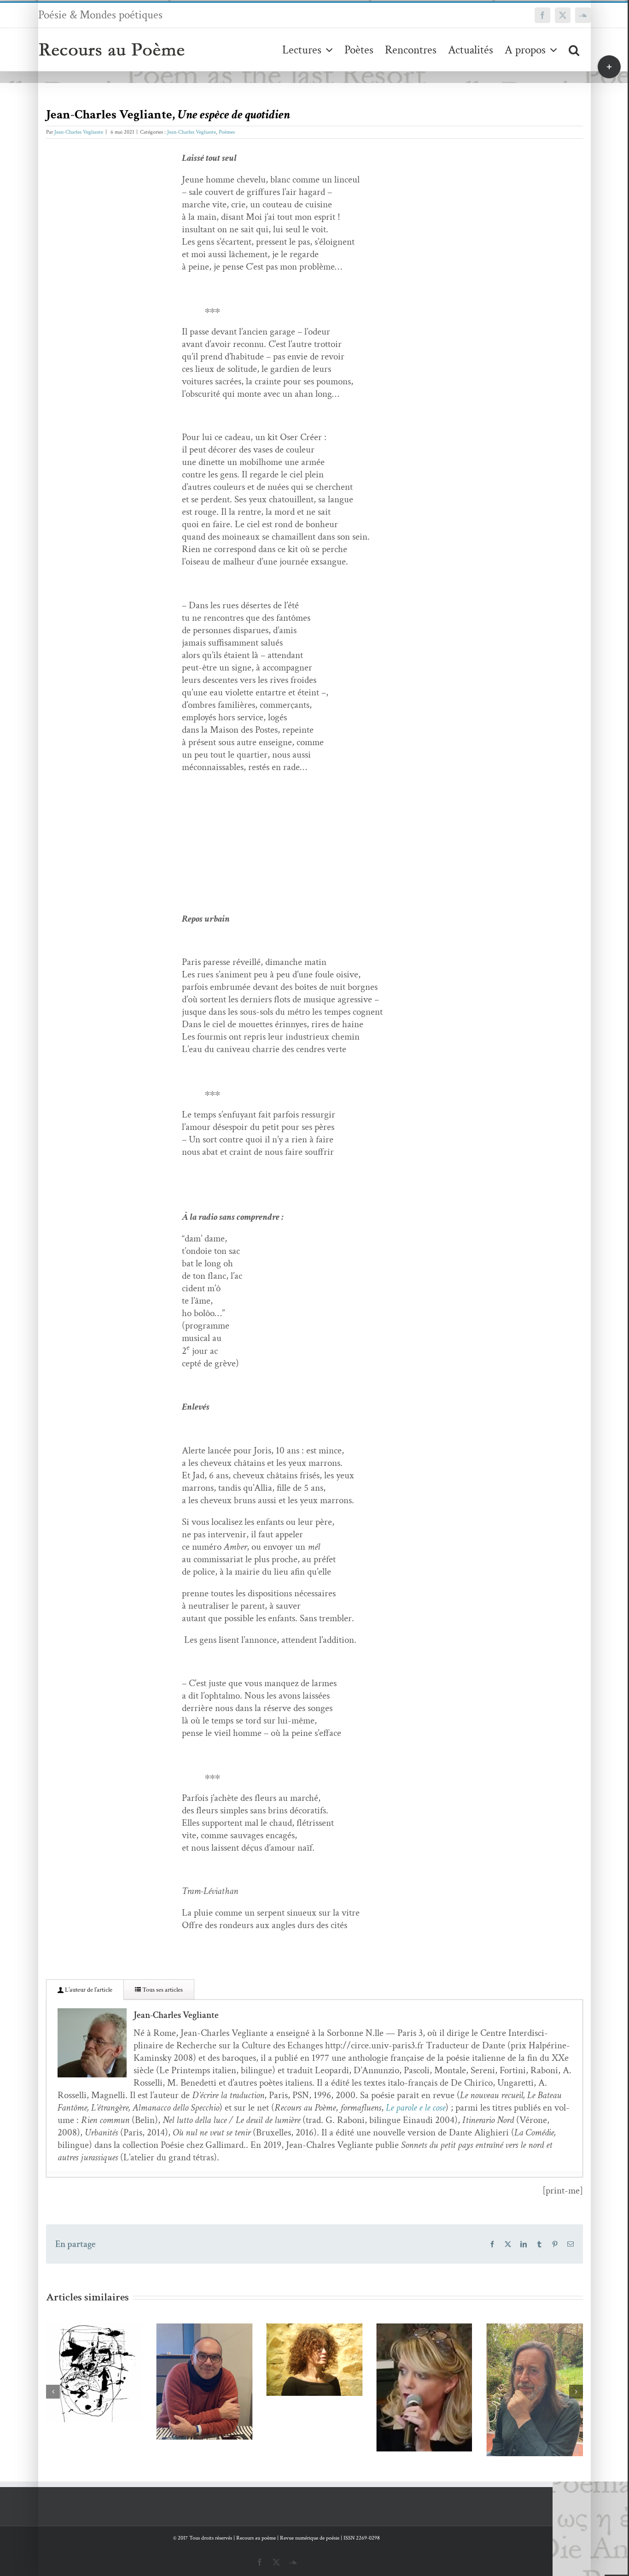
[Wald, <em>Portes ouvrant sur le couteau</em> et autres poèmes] (94, 2373)
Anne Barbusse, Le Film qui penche (301, 2343)
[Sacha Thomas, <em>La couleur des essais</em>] (425, 2388)
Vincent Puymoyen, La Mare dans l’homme (191, 2358)
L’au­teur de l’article (88, 1990)
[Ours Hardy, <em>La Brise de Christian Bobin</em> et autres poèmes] (535, 2390)
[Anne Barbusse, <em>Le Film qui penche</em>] (314, 2360)
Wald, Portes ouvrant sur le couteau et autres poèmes (81, 2349)
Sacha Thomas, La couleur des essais (411, 2371)
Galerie (108, 2349)
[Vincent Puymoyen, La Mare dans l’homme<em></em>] (204, 2382)
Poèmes (227, 132)
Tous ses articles (162, 1990)
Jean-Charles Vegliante (79, 132)
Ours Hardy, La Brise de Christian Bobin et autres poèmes (521, 2366)
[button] (574, 50)
